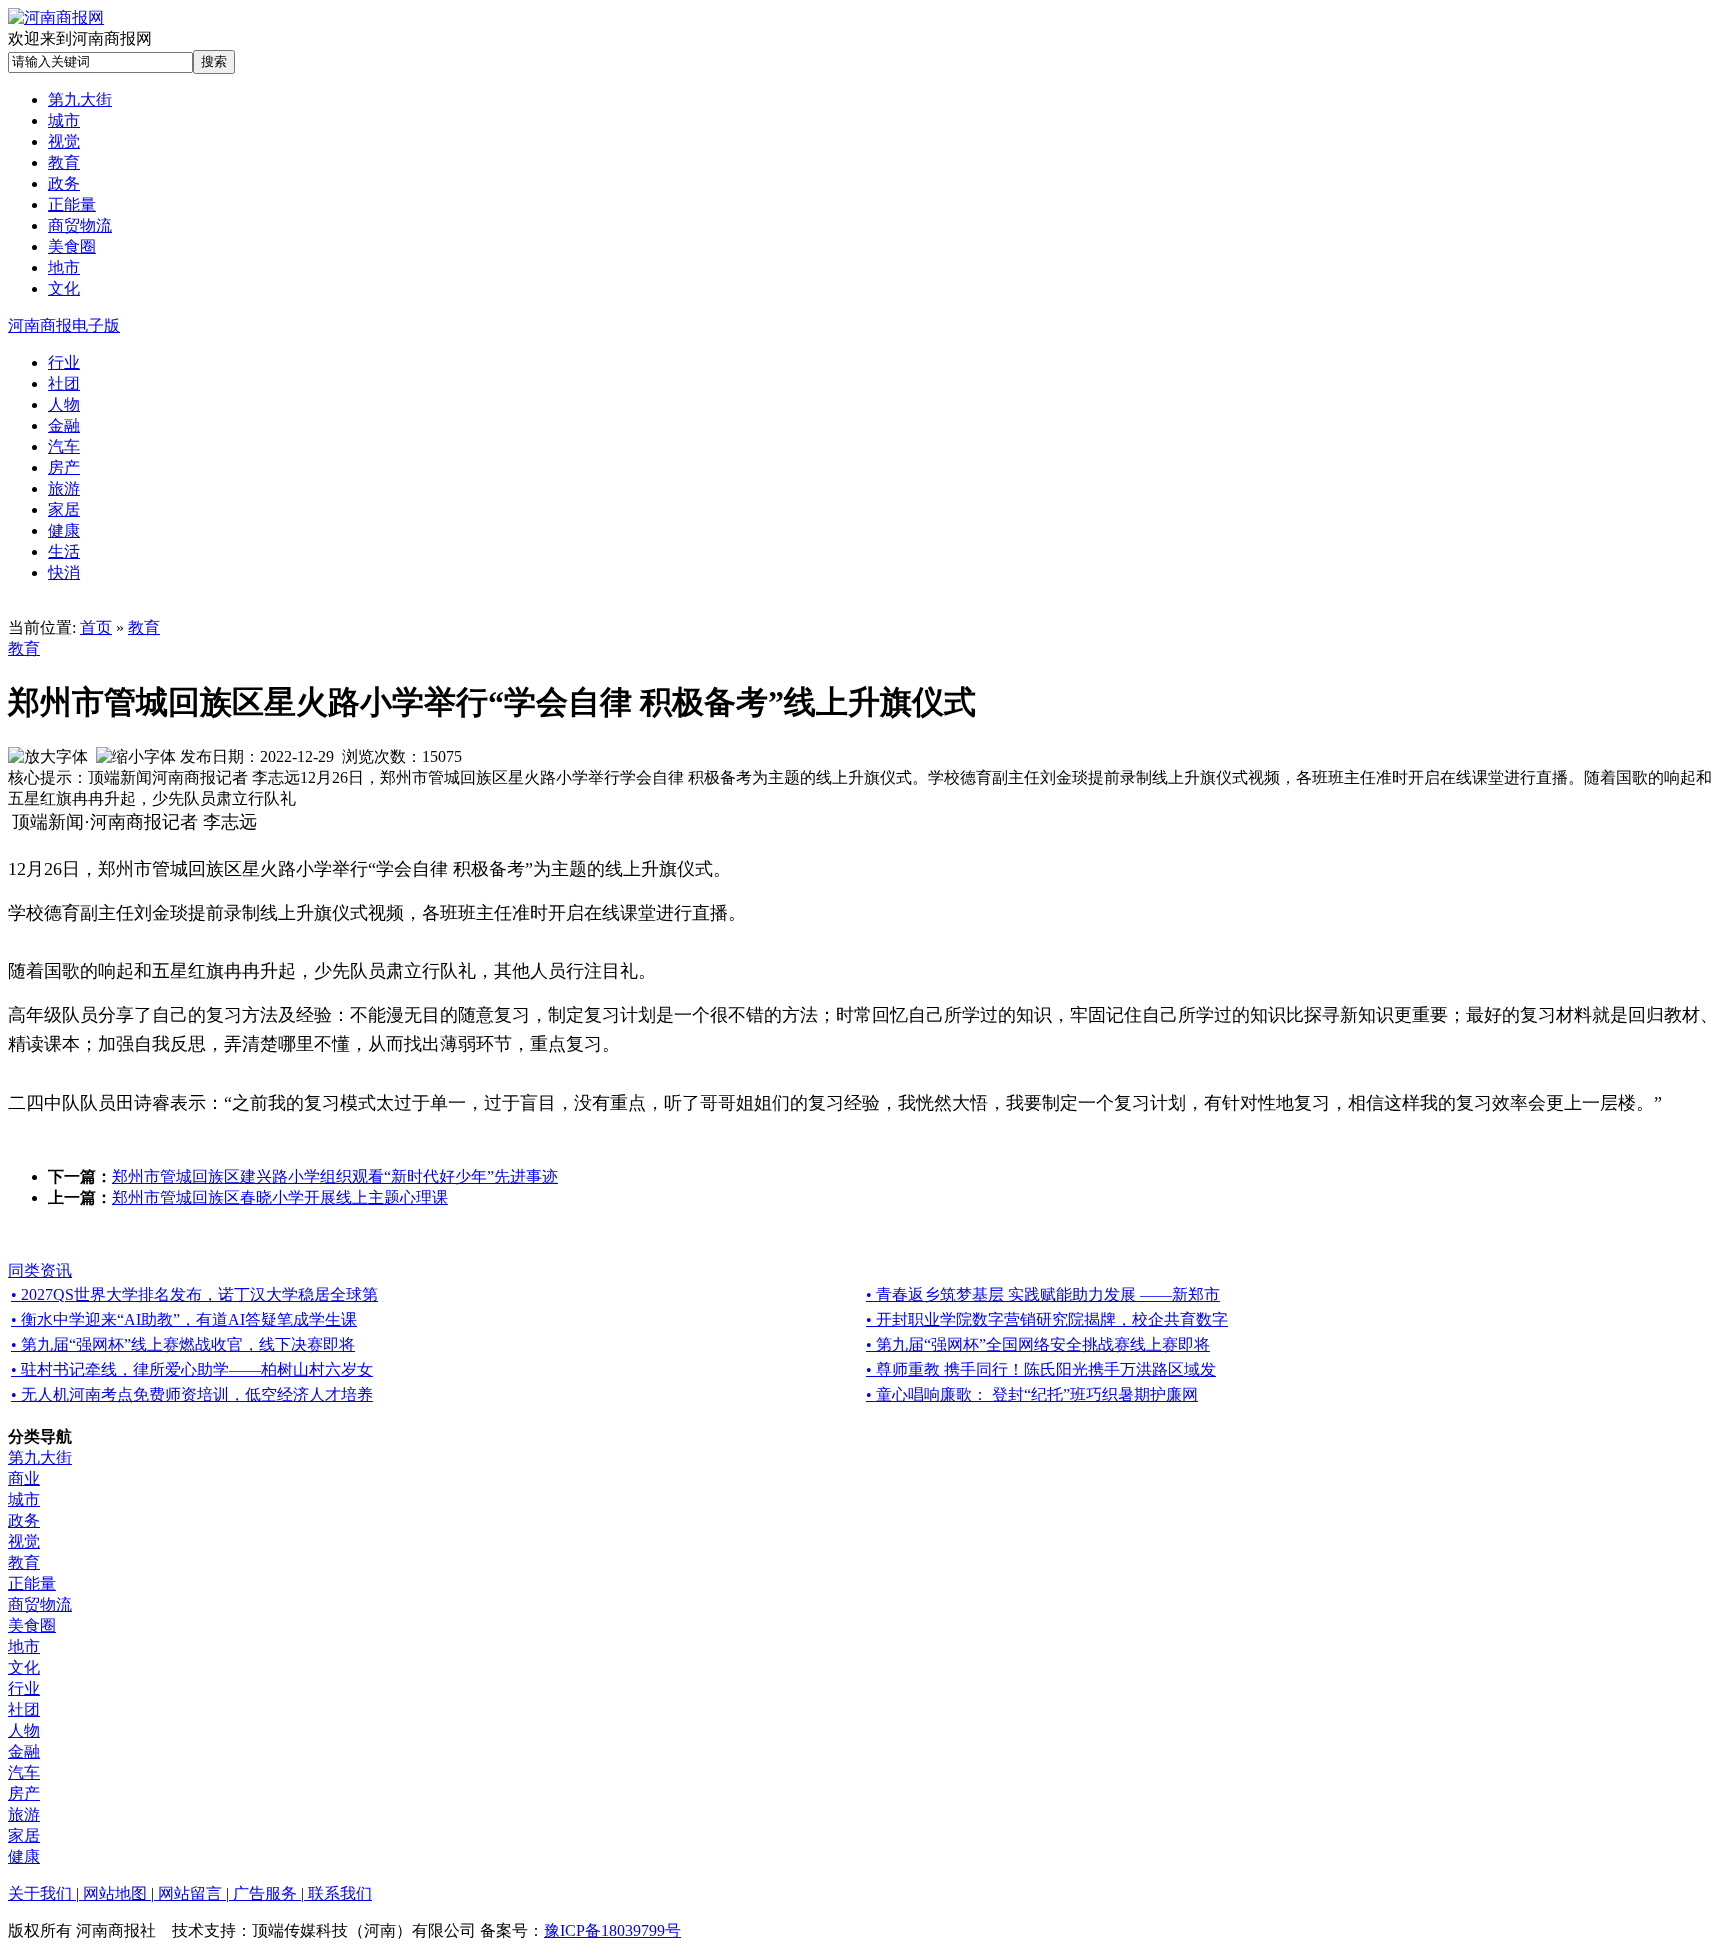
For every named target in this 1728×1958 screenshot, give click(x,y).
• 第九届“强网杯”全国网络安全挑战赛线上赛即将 (1038, 1344)
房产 (24, 1793)
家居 (24, 1835)
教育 (144, 627)
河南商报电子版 (64, 325)
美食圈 (32, 1625)
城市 (24, 1499)
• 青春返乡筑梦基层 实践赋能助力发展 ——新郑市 (1043, 1294)
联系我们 (338, 1893)
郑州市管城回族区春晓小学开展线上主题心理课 (280, 1197)
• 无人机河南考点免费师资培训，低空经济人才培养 (192, 1394)
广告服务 (265, 1893)
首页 (96, 627)
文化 (24, 1667)
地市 (24, 1646)
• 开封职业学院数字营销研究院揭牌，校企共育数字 (1047, 1319)
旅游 (24, 1814)
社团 (24, 1709)
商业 (24, 1478)
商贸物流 (40, 1604)
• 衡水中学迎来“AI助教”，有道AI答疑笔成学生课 (184, 1319)
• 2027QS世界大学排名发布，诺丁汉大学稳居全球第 (194, 1294)
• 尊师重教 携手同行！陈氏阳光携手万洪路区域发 (1041, 1369)
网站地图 (115, 1893)
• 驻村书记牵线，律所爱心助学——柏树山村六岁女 (192, 1369)
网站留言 (190, 1893)
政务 (24, 1520)
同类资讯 (40, 1270)
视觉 (24, 1541)
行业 (24, 1688)
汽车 (24, 1772)
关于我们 (42, 1893)
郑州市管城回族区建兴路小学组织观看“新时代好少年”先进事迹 (335, 1176)
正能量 (32, 1583)
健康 (24, 1856)
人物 (24, 1730)
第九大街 (40, 1457)
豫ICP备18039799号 (612, 1930)
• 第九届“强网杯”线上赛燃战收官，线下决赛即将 (183, 1344)
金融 (24, 1751)
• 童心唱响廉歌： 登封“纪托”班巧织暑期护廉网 (1032, 1394)
